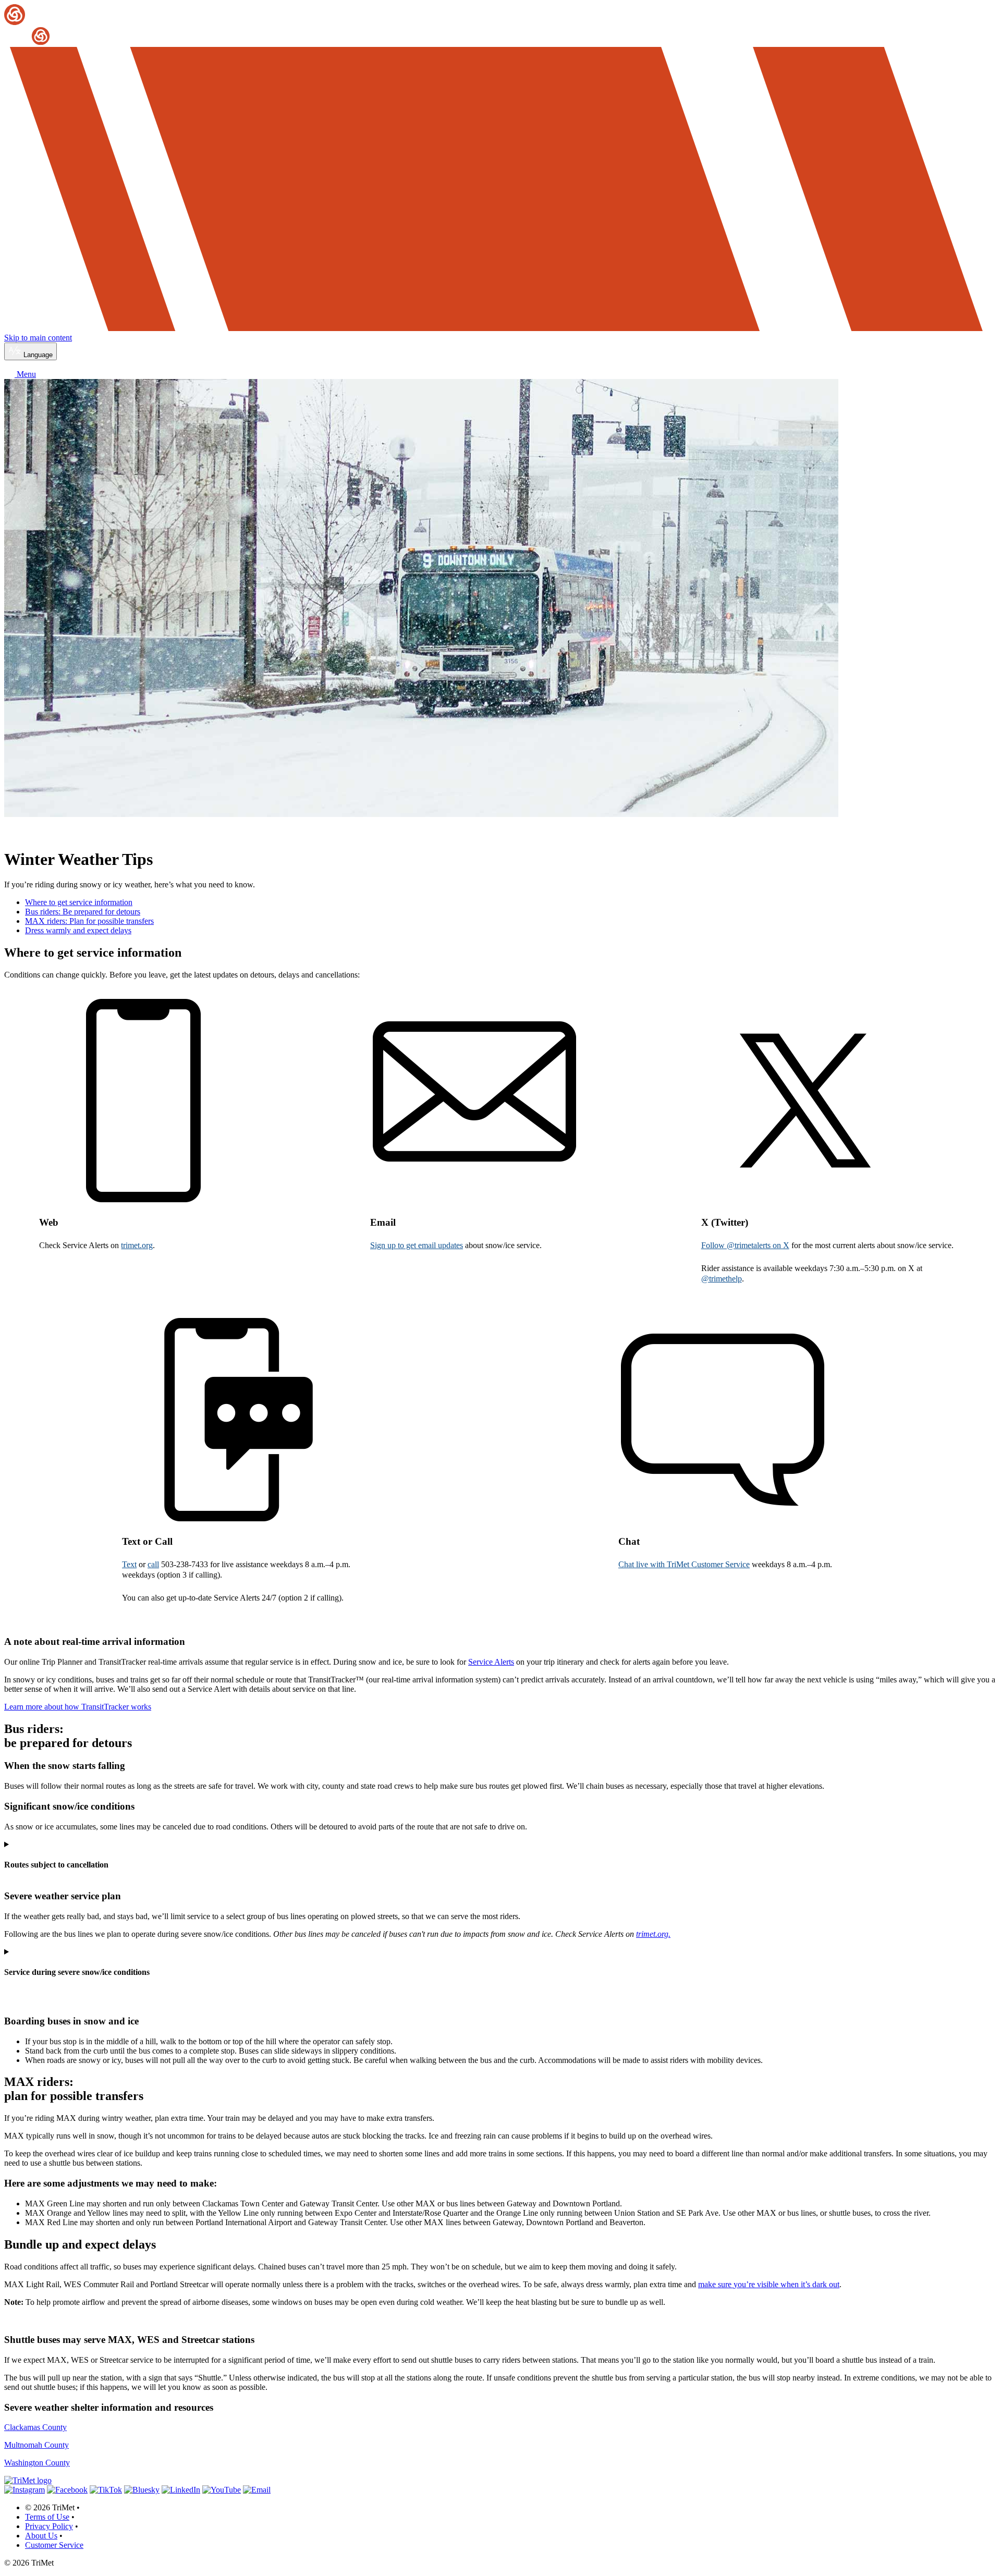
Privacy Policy (49, 2526)
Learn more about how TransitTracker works (78, 1707)
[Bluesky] (142, 2490)
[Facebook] (67, 2490)
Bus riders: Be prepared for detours (83, 912)
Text (129, 1564)
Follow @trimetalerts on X (745, 1245)
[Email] (257, 2490)
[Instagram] (25, 2490)
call (153, 1564)
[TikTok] (106, 2490)
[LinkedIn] (181, 2490)
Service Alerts (491, 1662)
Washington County (37, 2463)
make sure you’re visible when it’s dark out (769, 2284)
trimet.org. (653, 1934)
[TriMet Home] (500, 25)
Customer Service (54, 2545)
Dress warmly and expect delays (78, 930)
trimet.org (137, 1245)
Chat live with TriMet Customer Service (684, 1564)
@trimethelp (722, 1279)
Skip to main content (38, 338)
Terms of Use (47, 2517)
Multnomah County (36, 2445)
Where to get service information (79, 902)
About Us (41, 2536)
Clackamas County (35, 2427)
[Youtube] (222, 2490)
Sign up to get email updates (417, 1245)
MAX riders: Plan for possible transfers (89, 921)
